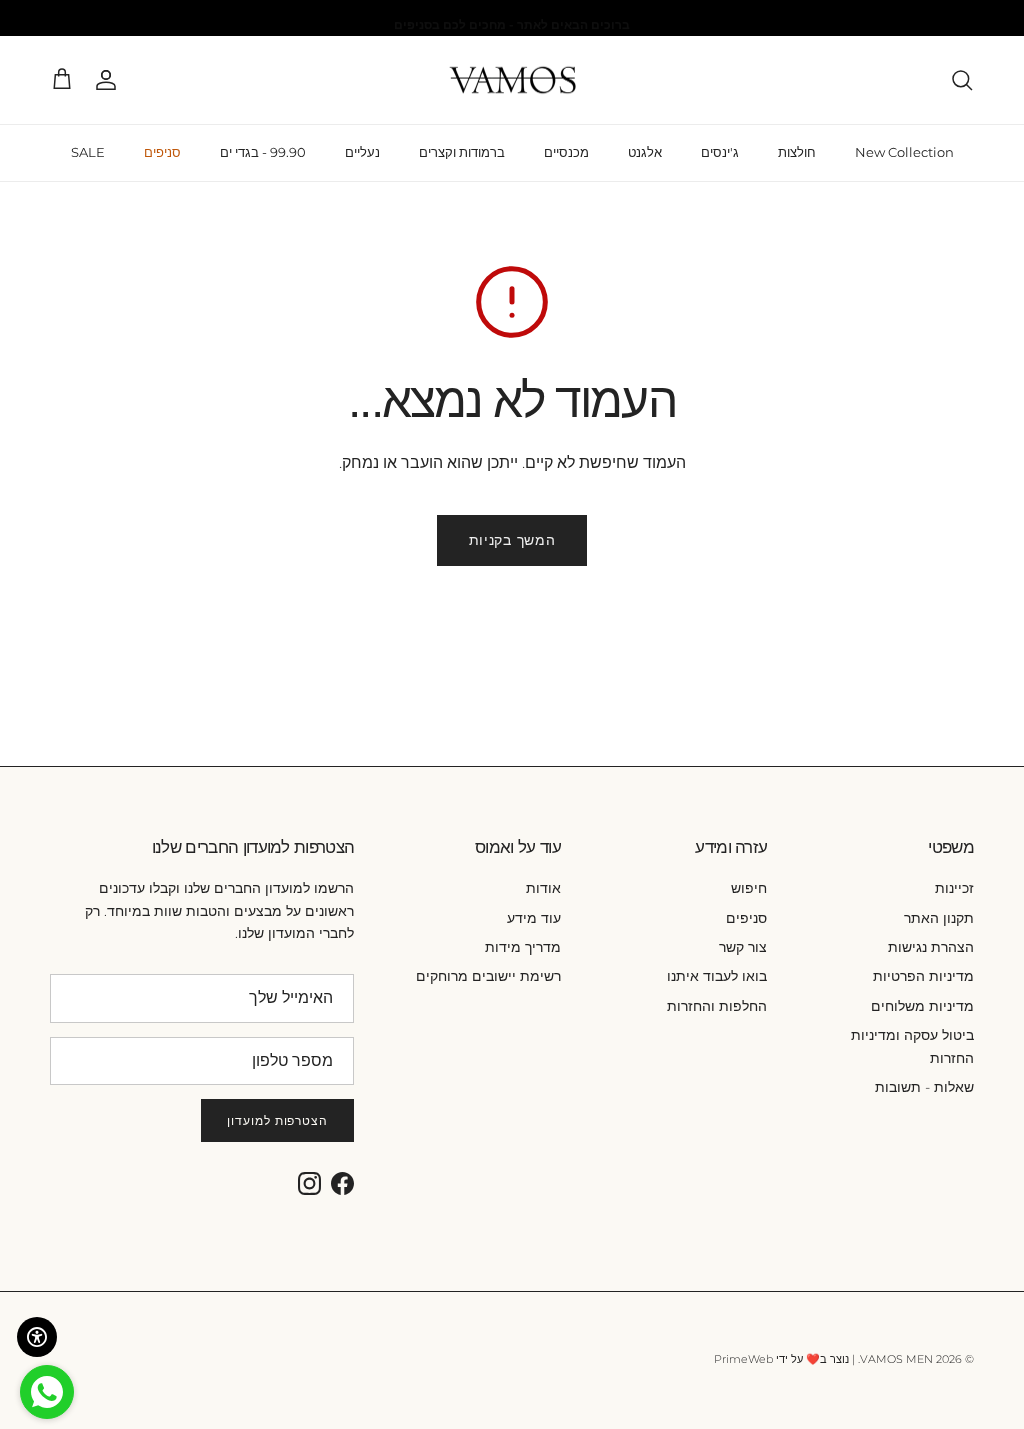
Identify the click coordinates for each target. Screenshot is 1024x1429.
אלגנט (645, 152)
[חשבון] (110, 80)
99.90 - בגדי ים (263, 152)
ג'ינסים (720, 152)
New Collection (904, 152)
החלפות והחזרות (717, 1006)
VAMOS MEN (896, 1359)
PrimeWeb (743, 1359)
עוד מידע (534, 918)
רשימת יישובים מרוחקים (488, 976)
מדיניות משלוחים (922, 1006)
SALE (88, 152)
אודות (543, 888)
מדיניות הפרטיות (923, 976)
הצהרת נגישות (931, 947)
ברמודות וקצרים (462, 152)
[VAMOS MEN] (512, 80)
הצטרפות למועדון (277, 1120)
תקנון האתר (939, 918)
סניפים (162, 152)
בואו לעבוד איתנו (717, 976)
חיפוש (749, 888)
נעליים (362, 152)
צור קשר (743, 947)
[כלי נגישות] (37, 1337)
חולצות (797, 152)
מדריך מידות (523, 947)
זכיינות (954, 888)
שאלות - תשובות (924, 1087)
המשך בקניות (512, 540)
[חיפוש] (962, 80)
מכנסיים (566, 152)
